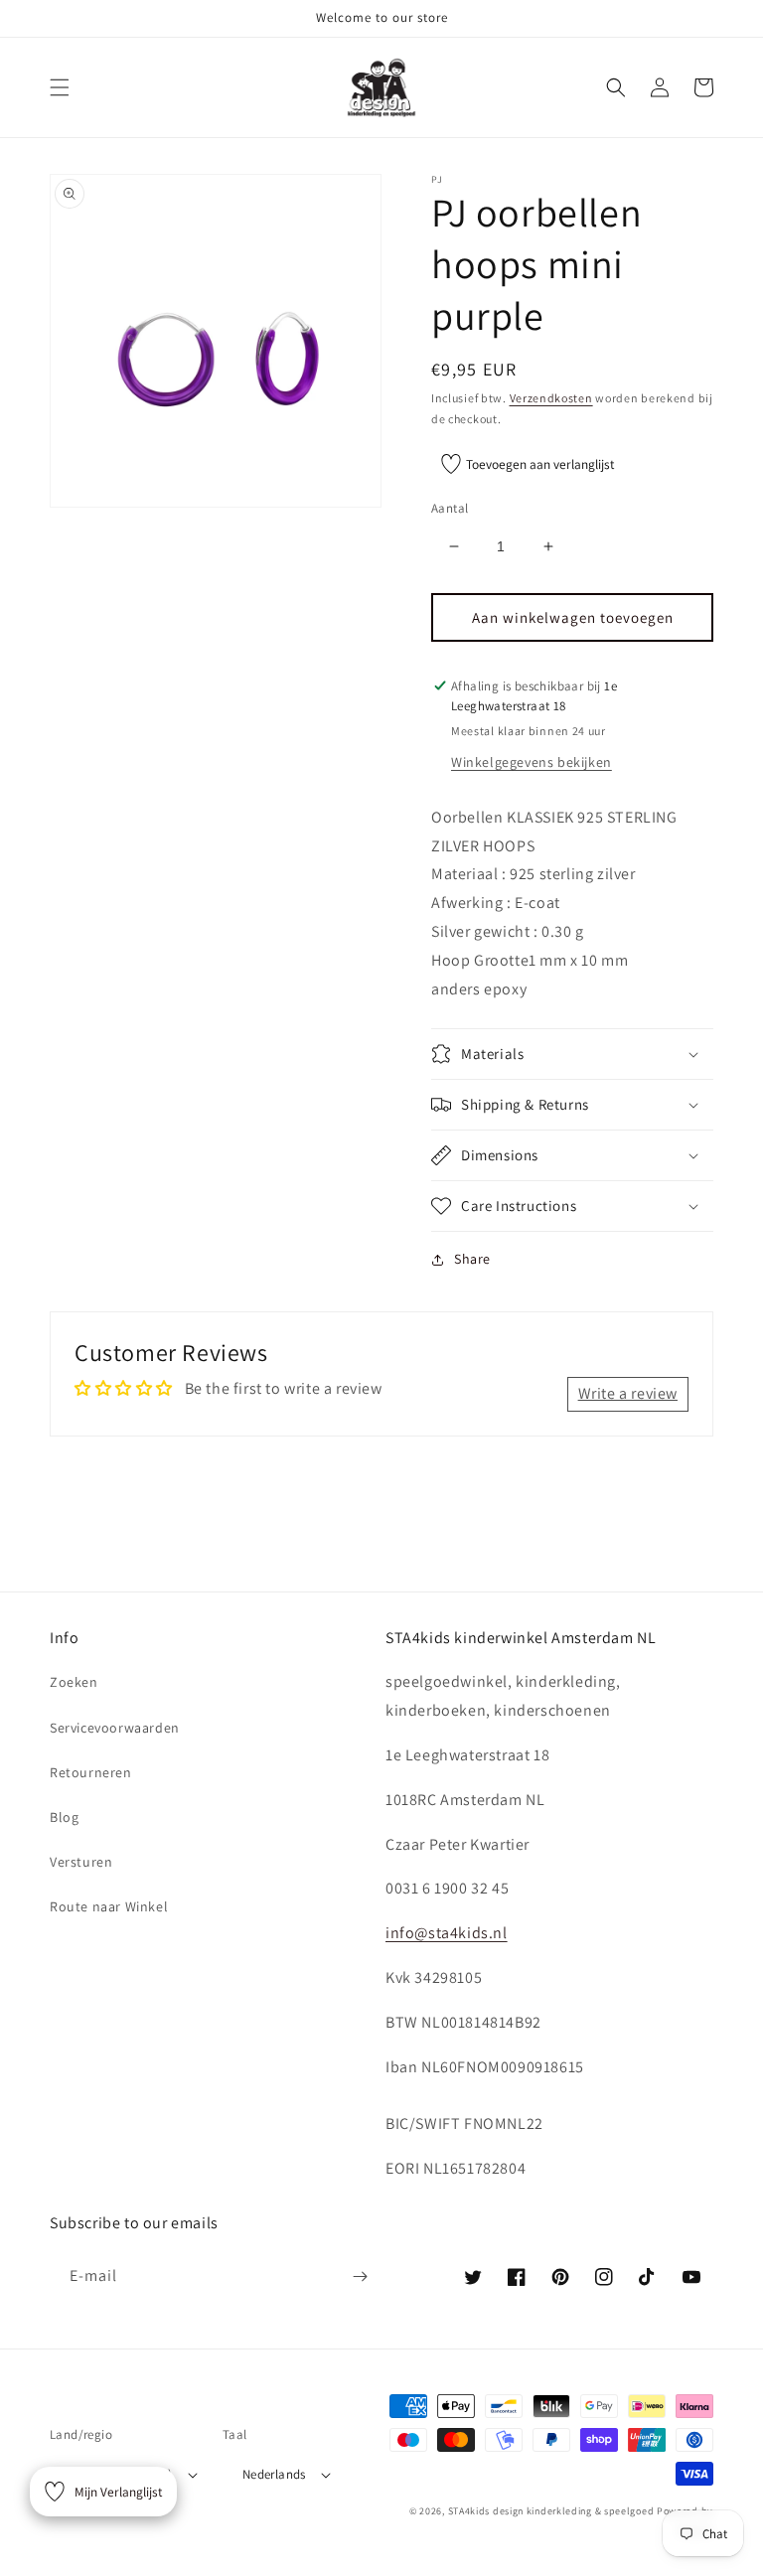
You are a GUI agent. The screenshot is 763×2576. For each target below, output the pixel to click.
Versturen (81, 1862)
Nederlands (274, 2474)
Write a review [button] (628, 1393)
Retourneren (91, 1772)
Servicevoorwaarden (115, 1728)
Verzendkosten (551, 398)
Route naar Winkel (109, 1906)
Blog (64, 1817)
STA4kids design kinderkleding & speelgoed (551, 2511)
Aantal (450, 508)
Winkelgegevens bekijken (532, 762)
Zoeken (74, 1682)
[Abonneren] (360, 2276)
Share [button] (472, 1259)
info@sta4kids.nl (447, 1933)
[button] (60, 87)
